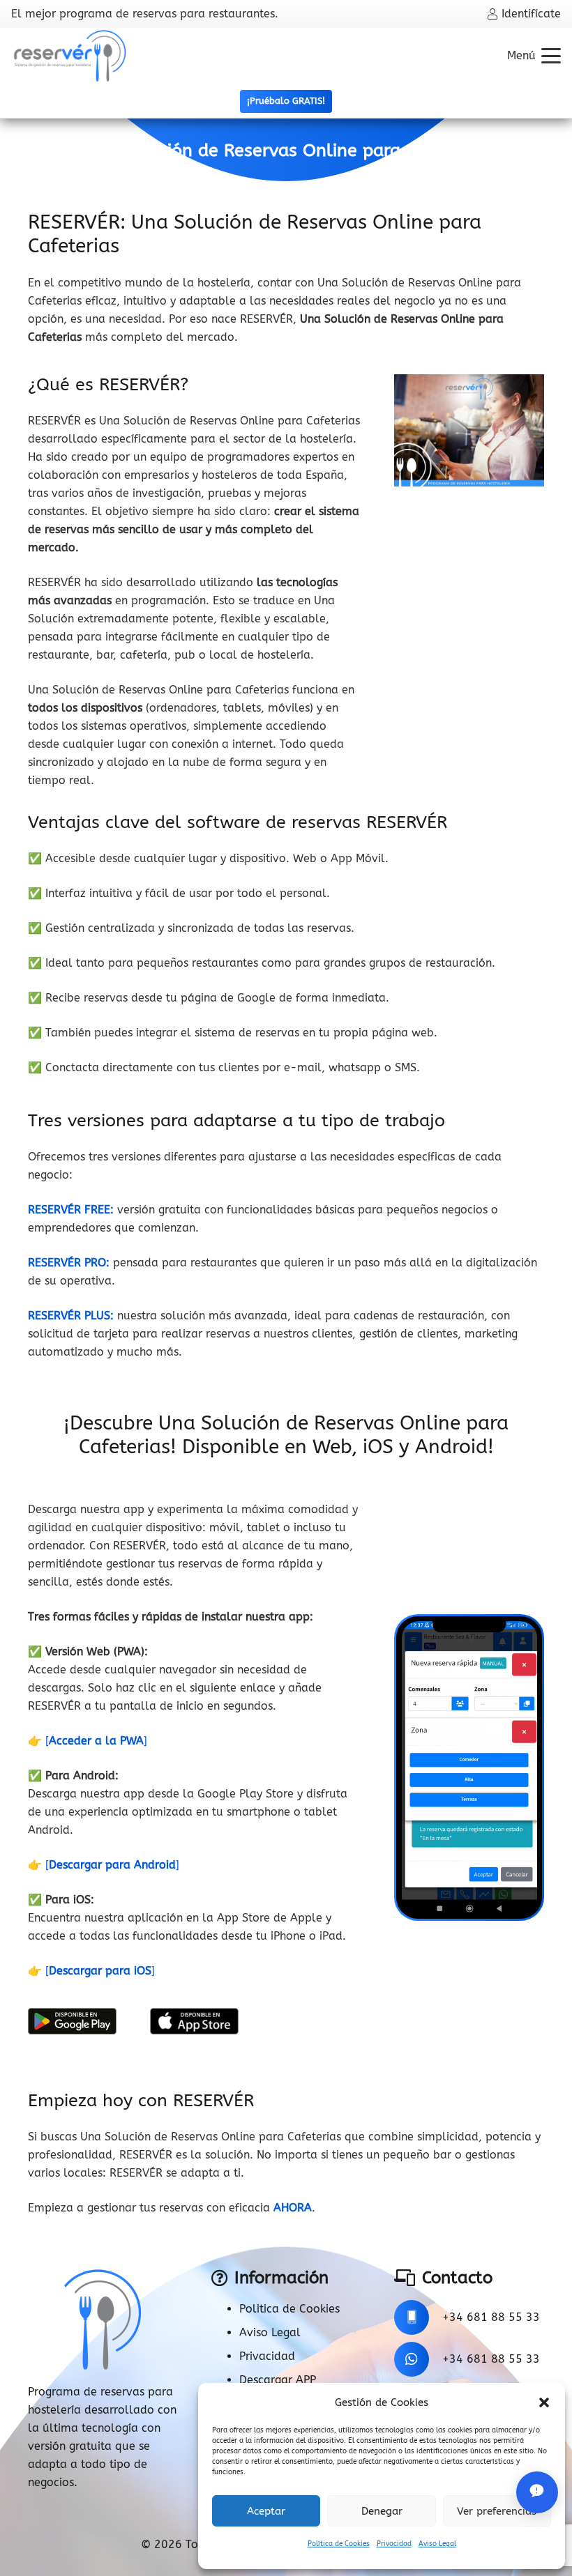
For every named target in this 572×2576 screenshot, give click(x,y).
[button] (544, 2402)
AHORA (293, 2208)
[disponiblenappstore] (194, 2021)
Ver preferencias (497, 2511)
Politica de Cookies (289, 2309)
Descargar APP (278, 2380)
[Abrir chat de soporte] (537, 2492)
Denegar (382, 2511)
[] (96, 1741)
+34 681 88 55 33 (491, 2317)
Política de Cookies (339, 2544)
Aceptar (266, 2511)
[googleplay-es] (72, 2021)
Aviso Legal (437, 2544)
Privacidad (394, 2544)
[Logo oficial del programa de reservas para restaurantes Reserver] (70, 56)
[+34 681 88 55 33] (418, 2317)
